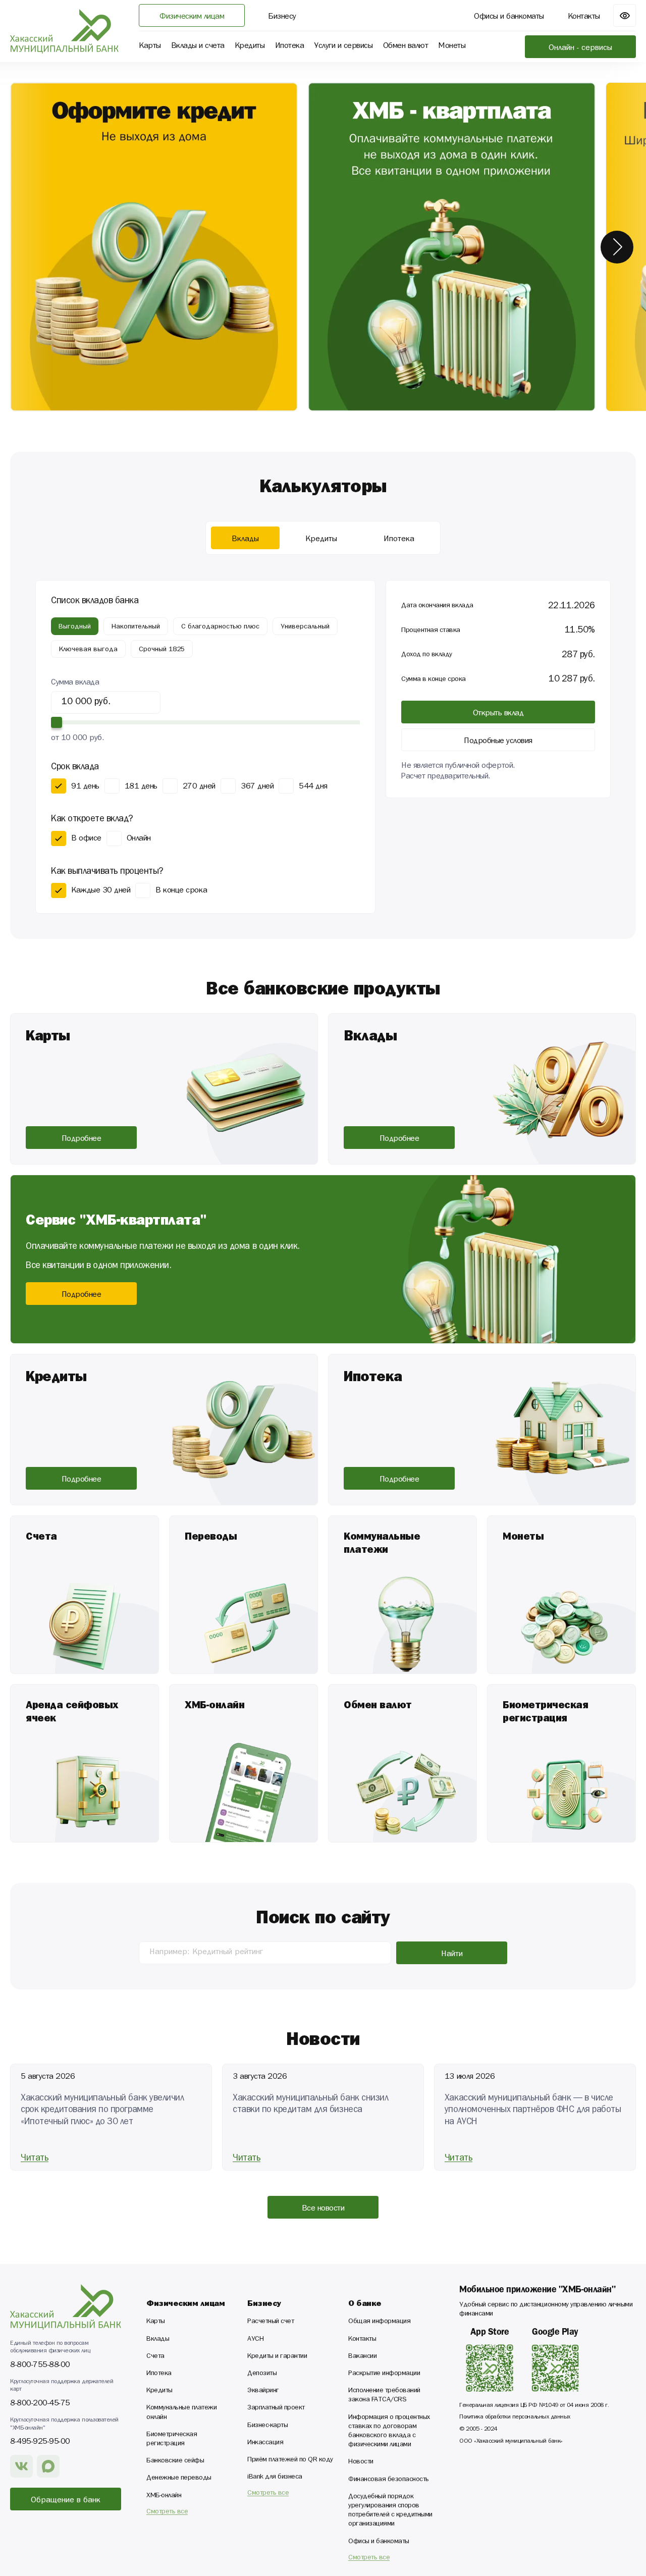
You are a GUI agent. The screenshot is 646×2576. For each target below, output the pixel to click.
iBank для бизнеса (275, 2478)
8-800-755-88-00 (40, 2364)
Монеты (452, 47)
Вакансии (362, 2357)
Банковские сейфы (175, 2461)
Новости (361, 2462)
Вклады (158, 2340)
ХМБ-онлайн (164, 2496)
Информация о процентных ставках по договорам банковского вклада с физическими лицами (389, 2432)
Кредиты (159, 2391)
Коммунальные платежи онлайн (181, 2413)
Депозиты (262, 2374)
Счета (155, 2357)
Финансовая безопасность (389, 2480)
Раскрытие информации (384, 2374)
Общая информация (379, 2322)
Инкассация (265, 2443)
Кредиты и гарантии (277, 2357)
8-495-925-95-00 (40, 2441)
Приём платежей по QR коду (290, 2460)
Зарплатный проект (276, 2408)
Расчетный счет (271, 2322)
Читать (35, 2158)
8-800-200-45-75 (40, 2403)
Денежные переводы (179, 2479)
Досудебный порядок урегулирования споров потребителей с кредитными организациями (390, 2511)
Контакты (362, 2340)
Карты (156, 2322)
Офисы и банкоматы (379, 2542)
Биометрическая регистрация (172, 2440)
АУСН (255, 2340)
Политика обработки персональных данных (515, 2417)
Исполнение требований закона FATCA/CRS (384, 2396)
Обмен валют (406, 47)
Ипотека (159, 2374)
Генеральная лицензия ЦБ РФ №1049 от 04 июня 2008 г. (534, 2406)
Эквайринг (263, 2391)
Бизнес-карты (267, 2426)
